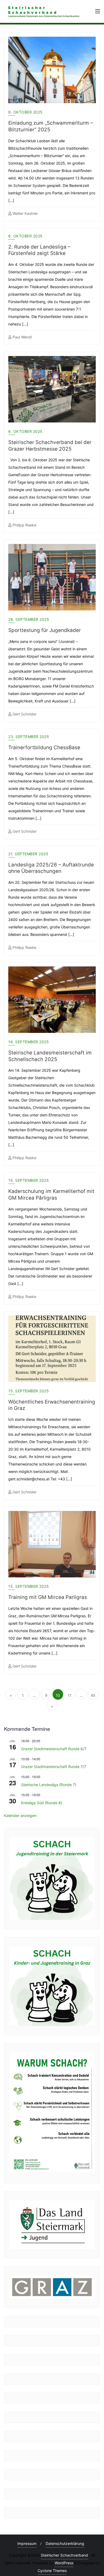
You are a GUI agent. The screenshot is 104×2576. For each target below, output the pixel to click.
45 (93, 1695)
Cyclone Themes (52, 2571)
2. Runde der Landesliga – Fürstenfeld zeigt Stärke (39, 250)
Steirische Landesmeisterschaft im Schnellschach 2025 (50, 1056)
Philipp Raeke (24, 525)
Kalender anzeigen (20, 1815)
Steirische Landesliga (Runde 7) (49, 1785)
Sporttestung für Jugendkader (45, 630)
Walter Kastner (25, 213)
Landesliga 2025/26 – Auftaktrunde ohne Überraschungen (51, 868)
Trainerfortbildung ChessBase (44, 747)
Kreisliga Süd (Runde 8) (42, 1803)
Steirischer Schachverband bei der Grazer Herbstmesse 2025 (50, 446)
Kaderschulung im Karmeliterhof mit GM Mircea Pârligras (51, 1195)
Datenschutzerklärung (65, 2543)
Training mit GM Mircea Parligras (48, 1597)
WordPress (64, 2563)
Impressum (27, 2543)
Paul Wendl (22, 337)
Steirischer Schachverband (64, 2555)
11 (70, 1695)
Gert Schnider (24, 714)
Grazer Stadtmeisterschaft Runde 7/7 (54, 1767)
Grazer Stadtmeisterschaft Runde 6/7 (54, 1749)
